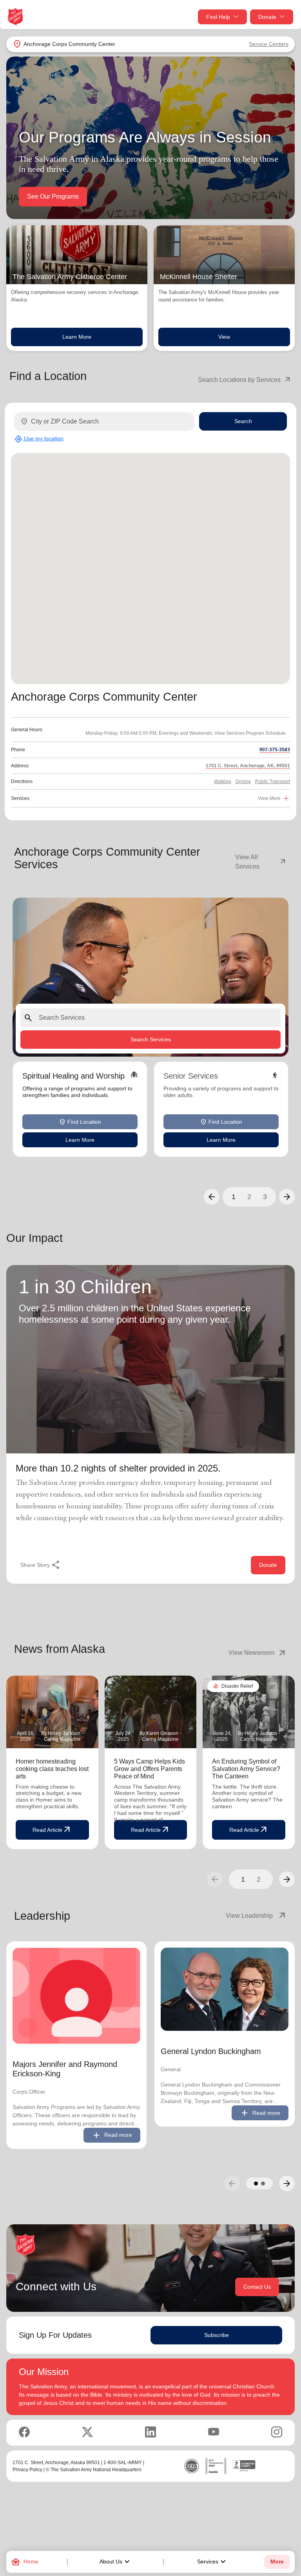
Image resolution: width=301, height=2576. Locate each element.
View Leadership (256, 1916)
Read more (112, 2135)
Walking (223, 781)
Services (212, 2562)
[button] (212, 1197)
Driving (243, 781)
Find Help (218, 17)
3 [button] (265, 1197)
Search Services (151, 1039)
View (224, 337)
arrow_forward (287, 1879)
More (277, 2562)
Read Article (52, 1830)
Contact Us (257, 2287)
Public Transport (273, 781)
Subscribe (217, 2335)
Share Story (41, 1565)
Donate (267, 17)
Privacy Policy (27, 2470)
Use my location (39, 439)
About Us (116, 2562)
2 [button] (249, 1197)
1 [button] (234, 1197)
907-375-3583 (275, 750)
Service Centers (269, 44)
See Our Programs (53, 196)
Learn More (77, 337)
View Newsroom (258, 1653)
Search (243, 421)
